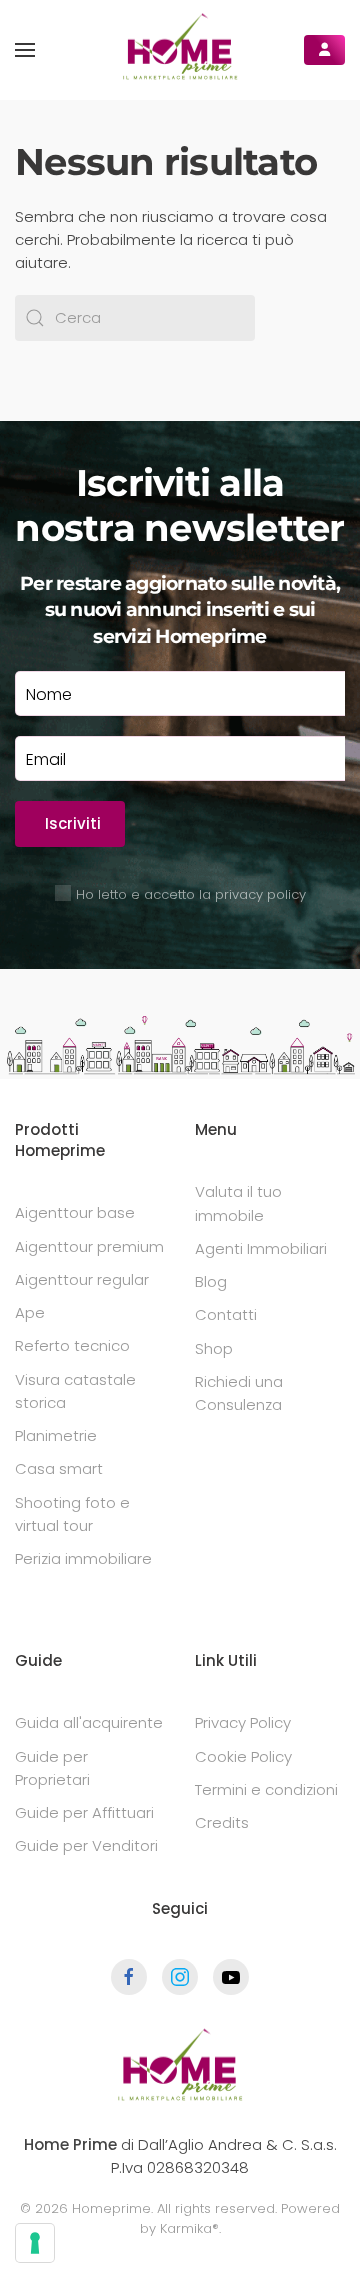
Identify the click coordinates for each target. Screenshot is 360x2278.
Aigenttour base (75, 1212)
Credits (222, 1822)
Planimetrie (56, 1435)
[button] (25, 50)
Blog (211, 1281)
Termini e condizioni (266, 1789)
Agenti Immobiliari (261, 1248)
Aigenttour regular (82, 1279)
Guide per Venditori (86, 1845)
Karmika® (189, 2228)
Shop (214, 1348)
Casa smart (59, 1468)
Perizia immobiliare (83, 1558)
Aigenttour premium (89, 1246)
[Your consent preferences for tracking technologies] (35, 2243)
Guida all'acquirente (89, 1722)
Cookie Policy (243, 1756)
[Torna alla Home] (180, 50)
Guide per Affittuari (84, 1812)
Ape (30, 1312)
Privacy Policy (243, 1722)
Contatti (226, 1314)
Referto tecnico (72, 1345)
